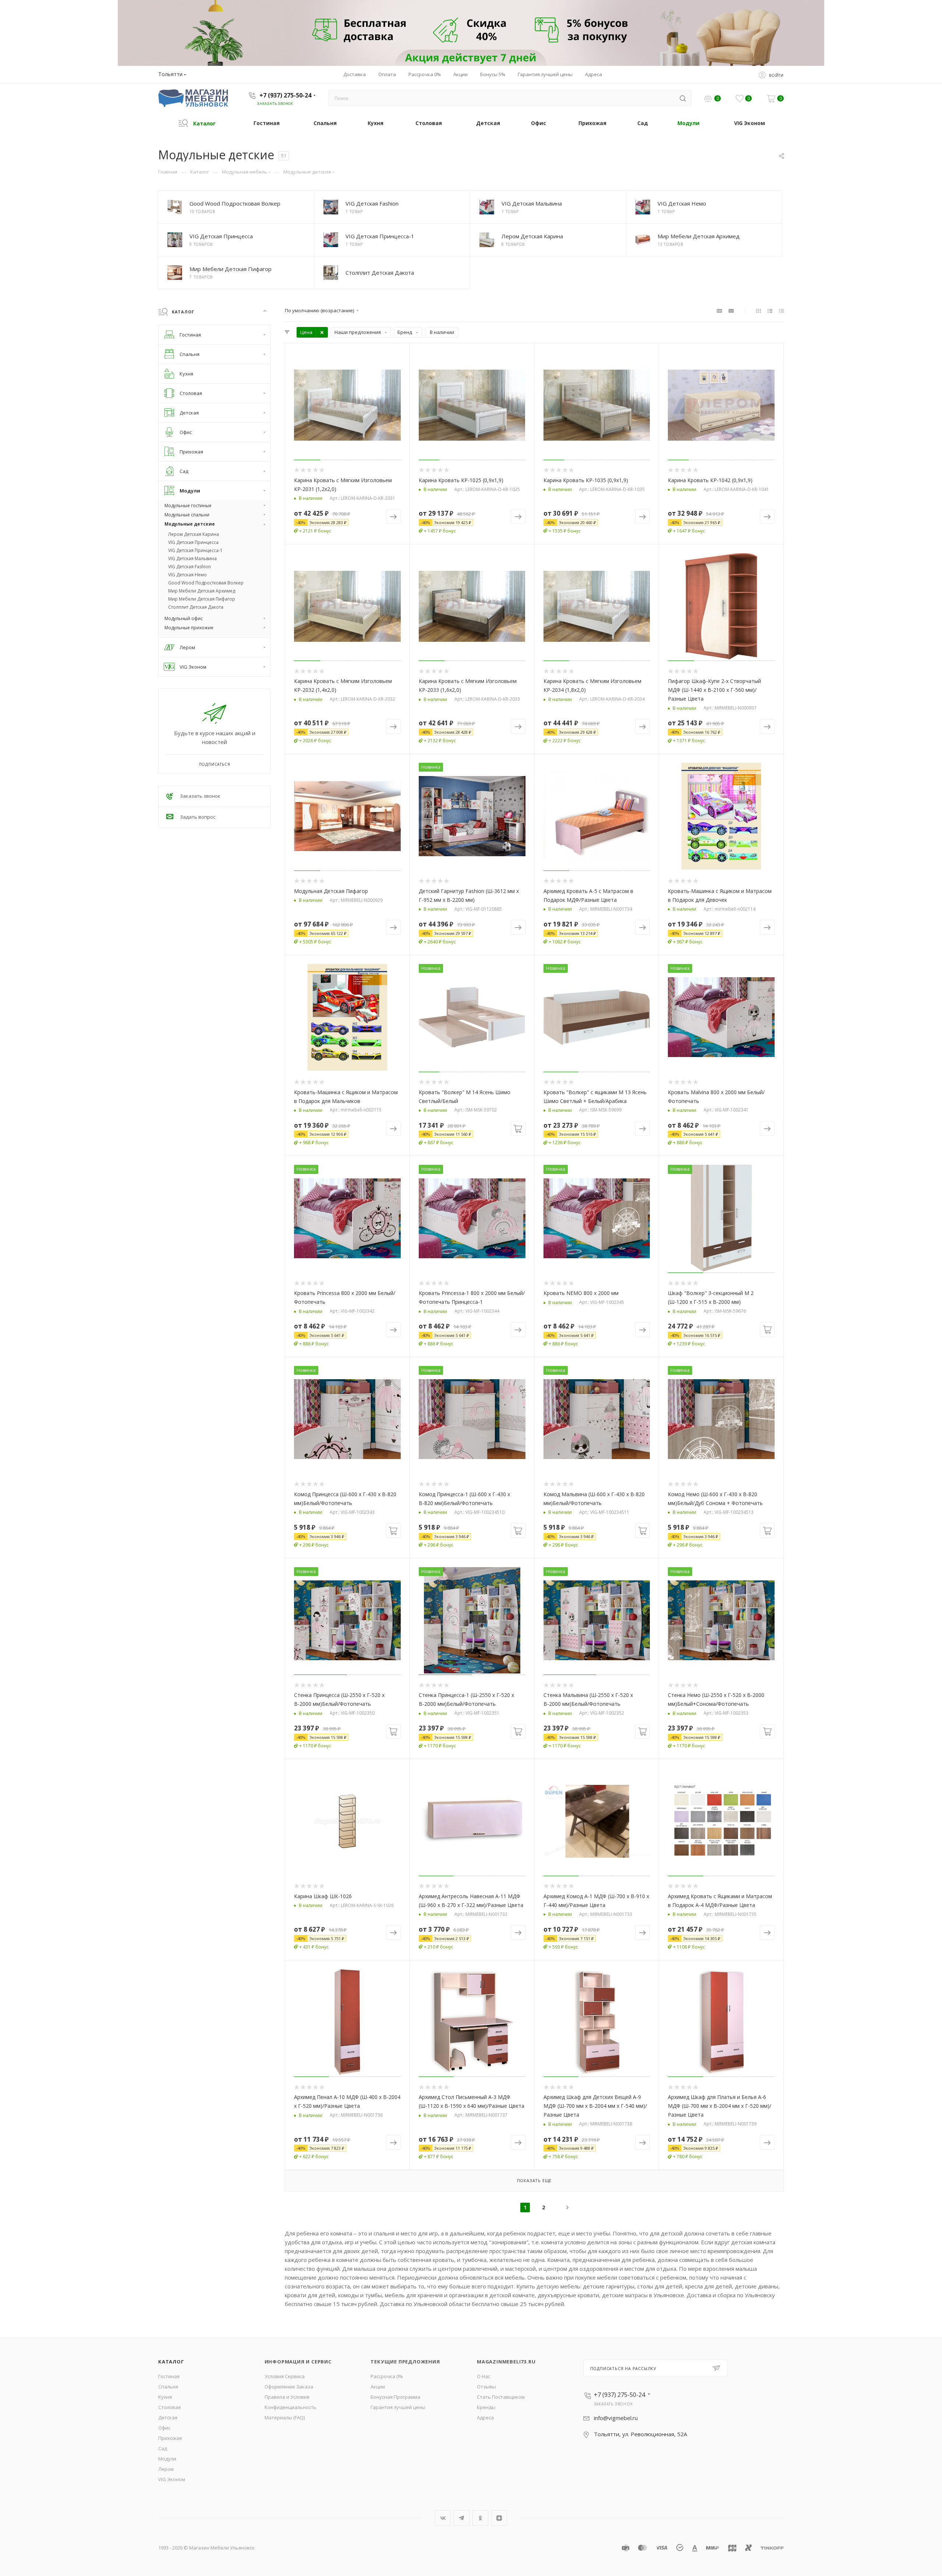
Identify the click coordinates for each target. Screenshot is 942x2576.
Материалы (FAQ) (285, 2417)
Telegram (462, 2518)
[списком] (770, 310)
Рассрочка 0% (387, 2376)
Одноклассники (480, 2518)
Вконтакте (443, 2518)
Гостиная (169, 2376)
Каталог (171, 2362)
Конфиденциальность (291, 2407)
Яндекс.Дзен (499, 2518)
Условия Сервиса (285, 2376)
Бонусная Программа (395, 2397)
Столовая (169, 2407)
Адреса (485, 2417)
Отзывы (486, 2387)
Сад (163, 2448)
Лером (166, 2469)
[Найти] (683, 98)
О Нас (484, 2376)
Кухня (165, 2397)
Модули (167, 2459)
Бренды (486, 2407)
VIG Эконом (172, 2479)
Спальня (168, 2387)
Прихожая (170, 2438)
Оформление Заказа (289, 2387)
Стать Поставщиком (501, 2397)
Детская (168, 2417)
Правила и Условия (287, 2397)
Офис (164, 2428)
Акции (378, 2387)
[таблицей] (781, 310)
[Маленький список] (719, 310)
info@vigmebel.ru (616, 2418)
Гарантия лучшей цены (398, 2407)
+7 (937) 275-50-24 (285, 95)
